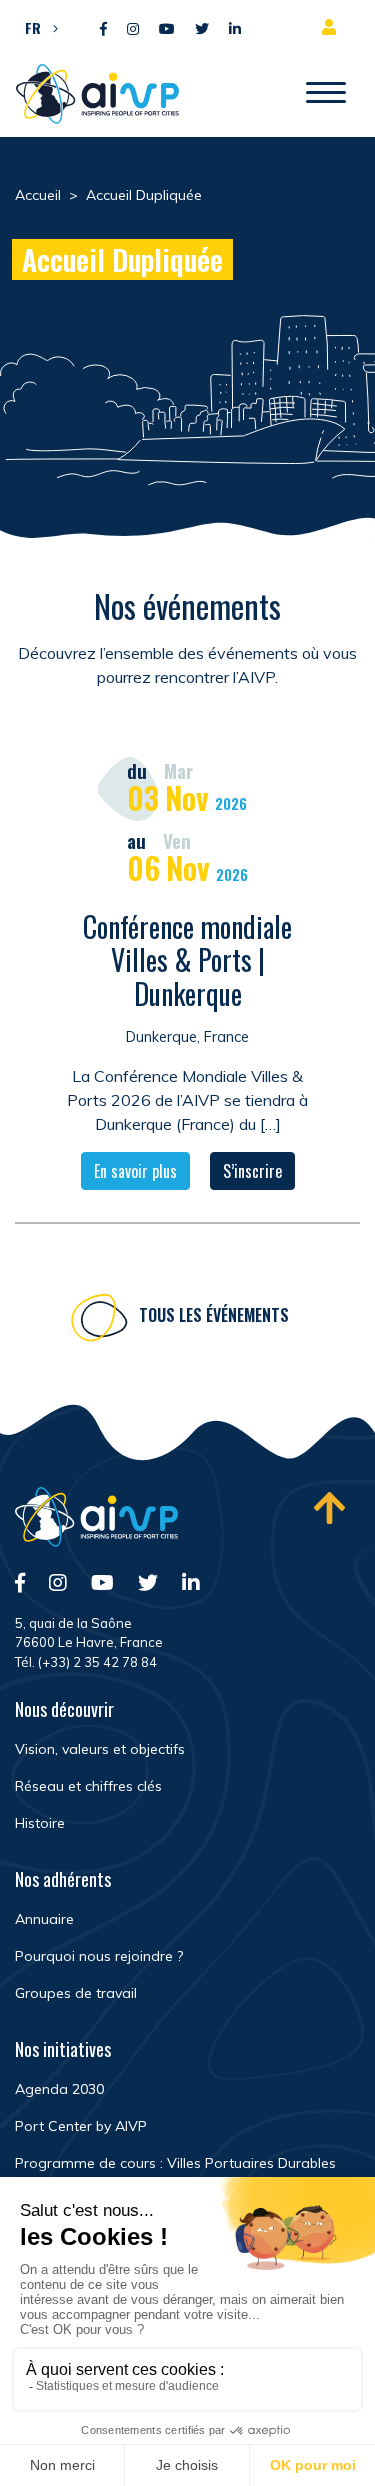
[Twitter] (202, 29)
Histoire (40, 1823)
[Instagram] (133, 29)
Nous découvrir (64, 1709)
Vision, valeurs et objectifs (100, 1749)
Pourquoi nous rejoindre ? (99, 1956)
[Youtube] (167, 29)
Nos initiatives (63, 2049)
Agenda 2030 (59, 2089)
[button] (36, 27)
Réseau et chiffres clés (88, 1786)
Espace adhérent (333, 27)
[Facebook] (103, 29)
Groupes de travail (76, 1993)
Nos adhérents (63, 1879)
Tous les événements (214, 1315)
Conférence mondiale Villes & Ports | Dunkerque (187, 960)
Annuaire (44, 1919)
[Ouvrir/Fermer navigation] (326, 94)
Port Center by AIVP (81, 2126)
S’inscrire (252, 1171)
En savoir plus (135, 1171)
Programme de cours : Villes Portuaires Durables (175, 2163)
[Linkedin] (235, 29)
